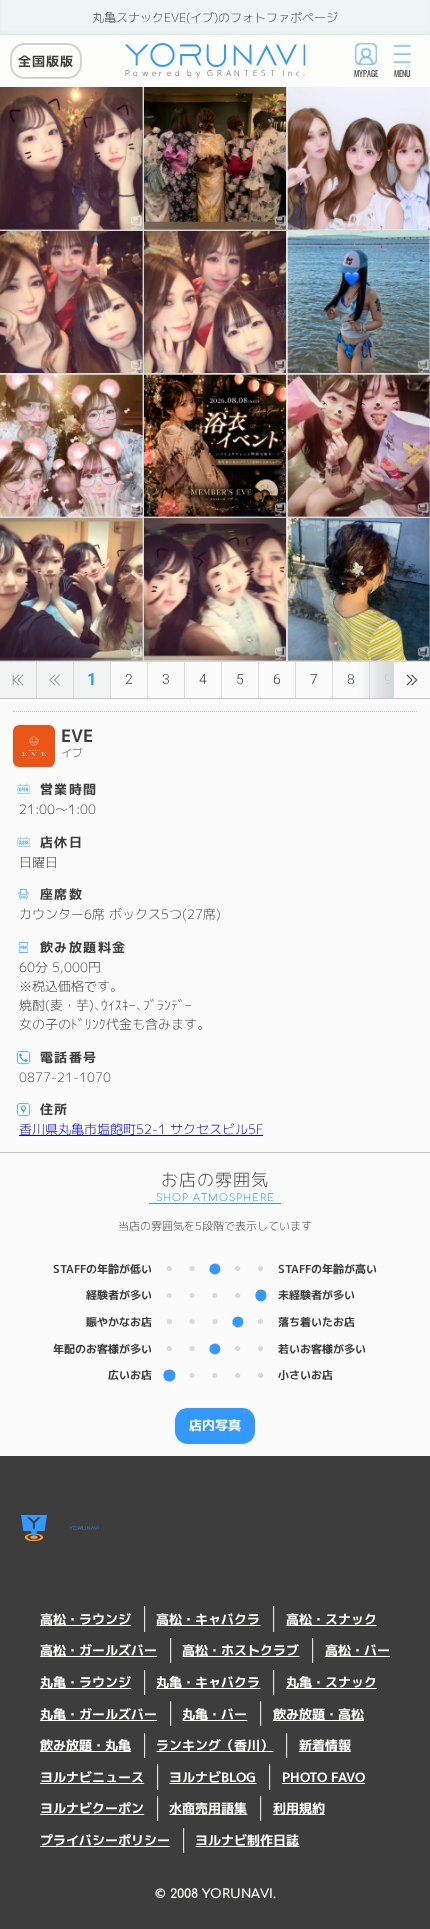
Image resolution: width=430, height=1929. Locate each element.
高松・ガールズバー (98, 1650)
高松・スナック (331, 1619)
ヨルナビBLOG (212, 1777)
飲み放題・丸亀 (85, 1745)
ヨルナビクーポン (92, 1808)
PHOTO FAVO (323, 1777)
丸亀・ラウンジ (85, 1682)
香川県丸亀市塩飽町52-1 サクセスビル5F (141, 1129)
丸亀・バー (214, 1714)
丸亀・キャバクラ (208, 1682)
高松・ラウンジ (85, 1619)
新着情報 (325, 1745)
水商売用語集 (208, 1808)
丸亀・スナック (331, 1682)
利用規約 (299, 1808)
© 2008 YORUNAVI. (215, 1894)
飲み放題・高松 (318, 1714)
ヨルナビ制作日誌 (247, 1840)
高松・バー (357, 1650)
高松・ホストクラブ (240, 1650)
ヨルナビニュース (92, 1777)
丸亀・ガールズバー (98, 1714)
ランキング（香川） (214, 1745)
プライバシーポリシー (105, 1840)
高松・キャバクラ (208, 1619)
